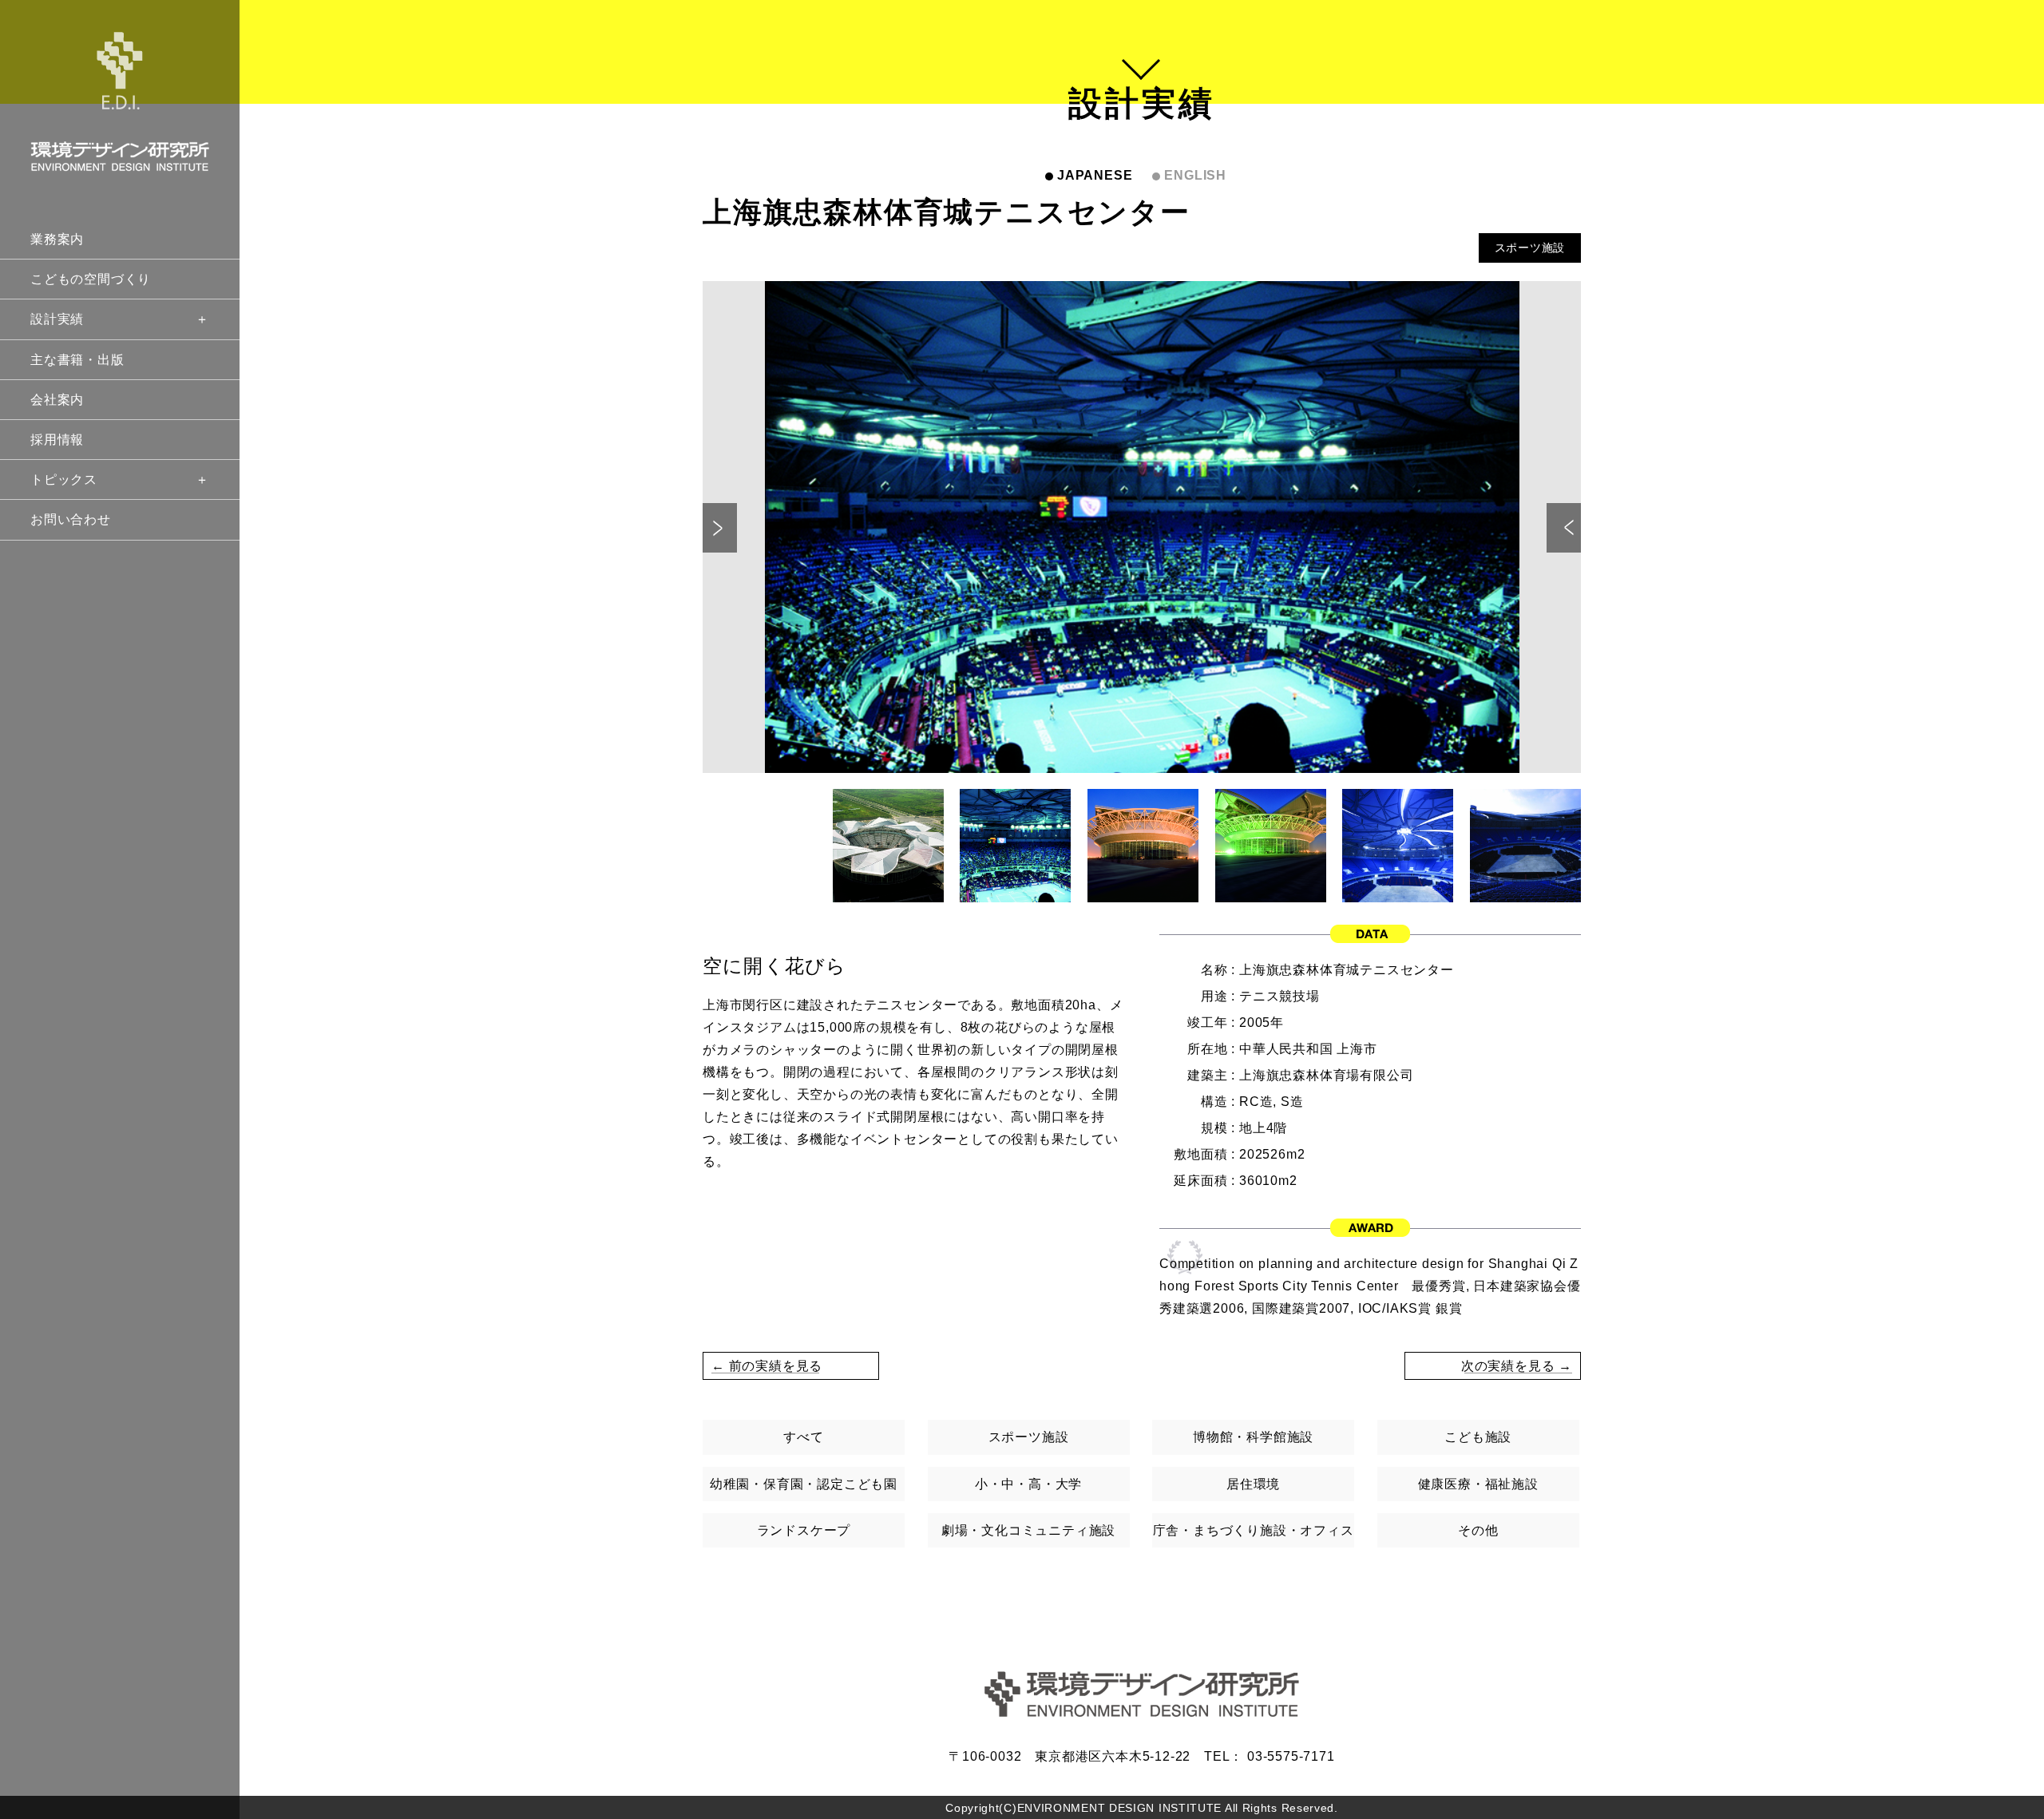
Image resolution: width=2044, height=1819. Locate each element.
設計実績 (57, 319)
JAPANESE (1095, 175)
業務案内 (57, 239)
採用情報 (57, 440)
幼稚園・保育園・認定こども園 (804, 1484)
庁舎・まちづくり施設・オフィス (1254, 1530)
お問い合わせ (71, 519)
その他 (1478, 1530)
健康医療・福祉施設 (1478, 1484)
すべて (803, 1437)
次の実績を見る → (1517, 1366)
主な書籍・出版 (77, 360)
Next (1564, 528)
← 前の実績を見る (767, 1366)
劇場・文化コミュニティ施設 (1028, 1530)
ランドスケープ (804, 1530)
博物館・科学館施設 (1253, 1437)
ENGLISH (1195, 175)
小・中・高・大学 (1028, 1484)
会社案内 (57, 400)
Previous (720, 528)
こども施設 (1478, 1437)
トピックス (64, 480)
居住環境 (1253, 1484)
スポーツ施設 (1530, 248)
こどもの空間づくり (91, 279)
